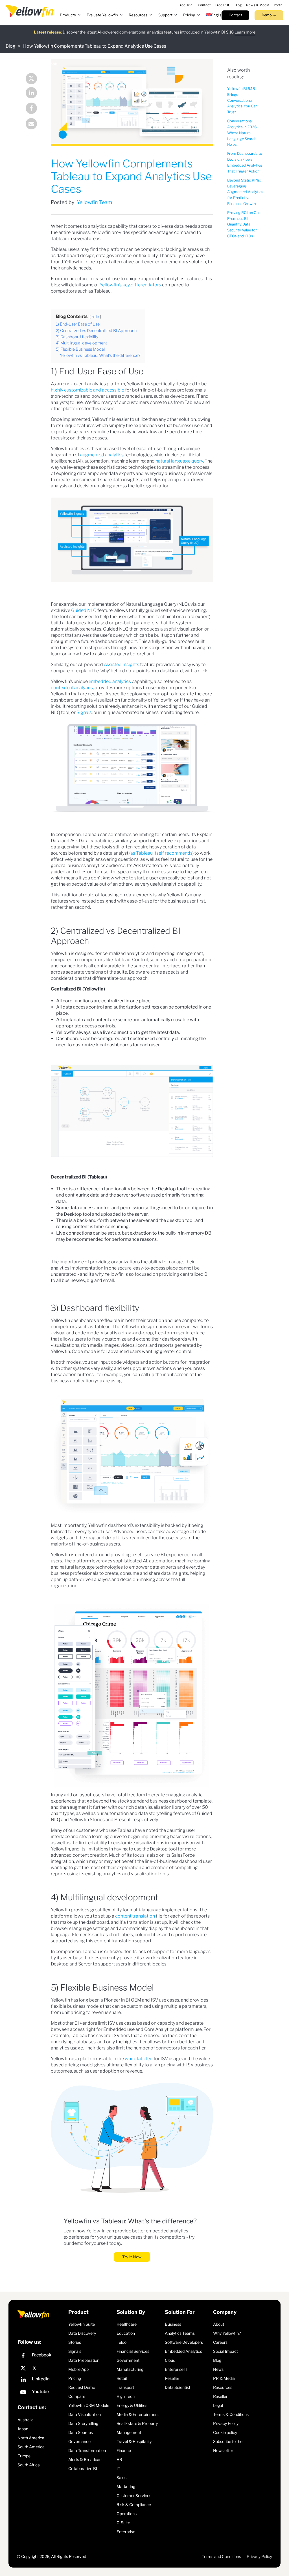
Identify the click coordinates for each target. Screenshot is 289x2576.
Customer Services (134, 2496)
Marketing (126, 2487)
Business (173, 2324)
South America (31, 2447)
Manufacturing (130, 2369)
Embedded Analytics (183, 2351)
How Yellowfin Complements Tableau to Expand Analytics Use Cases (95, 46)
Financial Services (133, 2351)
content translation (135, 1916)
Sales (121, 2477)
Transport (125, 2387)
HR (119, 2459)
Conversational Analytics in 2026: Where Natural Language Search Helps (242, 133)
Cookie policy (225, 2432)
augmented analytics (102, 455)
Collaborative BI (83, 2468)
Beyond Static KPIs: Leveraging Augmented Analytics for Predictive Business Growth (245, 192)
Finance (124, 2450)
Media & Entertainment (138, 2414)
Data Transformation (87, 2450)
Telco (121, 2342)
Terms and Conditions (221, 2556)
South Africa (29, 2465)
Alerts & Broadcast (86, 2459)
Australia (26, 2420)
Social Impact (225, 2351)
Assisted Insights (121, 665)
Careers (220, 2342)
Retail (122, 2378)
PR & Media (224, 2378)
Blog (11, 46)
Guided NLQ (84, 610)
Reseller (172, 2378)
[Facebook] (31, 109)
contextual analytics (72, 688)
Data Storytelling (83, 2423)
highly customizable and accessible (87, 390)
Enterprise (126, 2532)
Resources (223, 2387)
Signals (84, 712)
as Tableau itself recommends (161, 853)
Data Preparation (84, 2360)
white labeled (139, 2059)
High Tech (126, 2396)
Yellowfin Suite (82, 2324)
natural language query (179, 461)
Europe (24, 2456)
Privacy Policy (226, 2423)
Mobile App (78, 2369)
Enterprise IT (176, 2369)
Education (126, 2333)
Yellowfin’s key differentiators (130, 285)
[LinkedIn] (31, 93)
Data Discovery (82, 2333)
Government (128, 2360)
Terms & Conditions (231, 2414)
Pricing (75, 2378)
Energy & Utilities (132, 2405)
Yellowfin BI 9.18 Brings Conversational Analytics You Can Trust (242, 100)
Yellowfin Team (94, 202)
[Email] (31, 124)
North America (31, 2438)
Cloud (170, 2360)
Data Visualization (85, 2414)
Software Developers (184, 2342)
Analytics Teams (180, 2333)
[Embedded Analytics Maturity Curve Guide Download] (132, 540)
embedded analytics (110, 681)
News (218, 2369)
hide (95, 317)
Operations (127, 2514)
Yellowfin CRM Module (89, 2405)
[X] (41, 2368)
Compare (77, 2396)
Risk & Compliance (134, 2505)
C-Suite (123, 2523)
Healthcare (127, 2324)
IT (118, 2468)
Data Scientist (178, 2387)
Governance (79, 2441)
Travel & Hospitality (134, 2441)
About (219, 2324)
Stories (75, 2342)
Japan (23, 2429)
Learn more (245, 32)
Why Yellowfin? (227, 2333)
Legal (218, 2405)
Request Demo (82, 2387)
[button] (70, 15)
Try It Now (132, 2257)
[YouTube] (41, 2393)
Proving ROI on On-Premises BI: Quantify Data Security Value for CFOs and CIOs (244, 224)
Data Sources (81, 2432)
